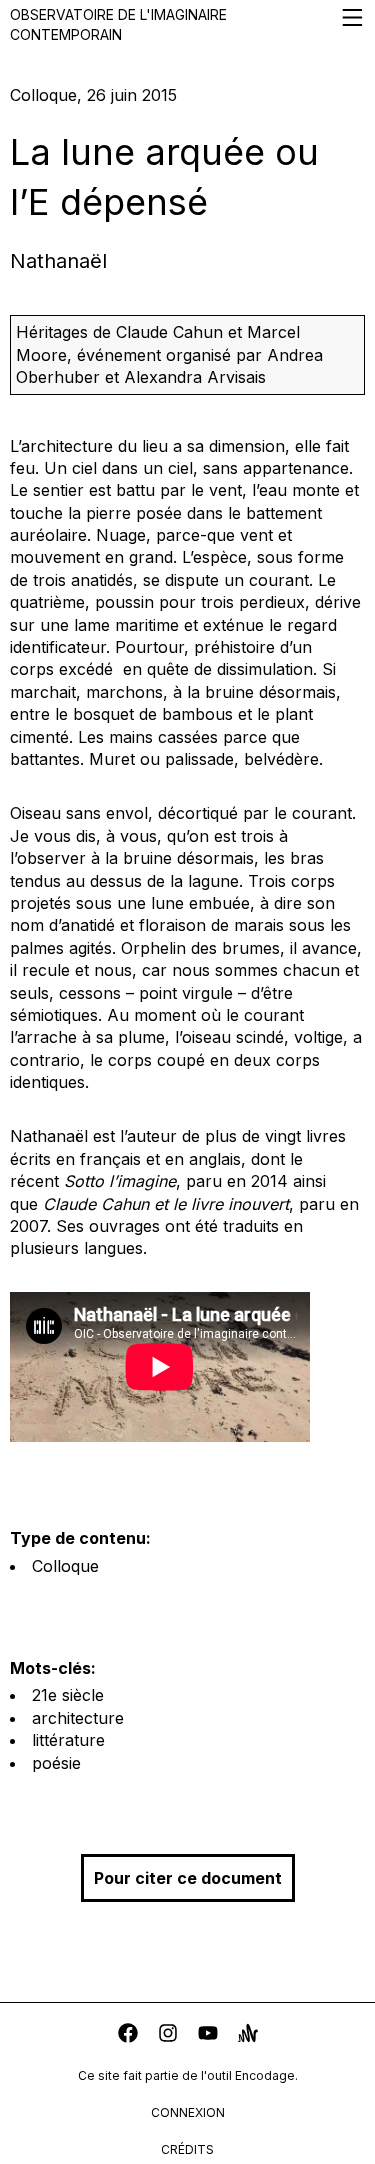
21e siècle (68, 1695)
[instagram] (168, 2035)
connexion (188, 2112)
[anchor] (248, 2035)
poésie (56, 1763)
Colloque (65, 1566)
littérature (68, 1740)
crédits (187, 2149)
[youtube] (208, 2035)
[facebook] (128, 2035)
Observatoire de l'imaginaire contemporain (118, 24)
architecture (78, 1718)
